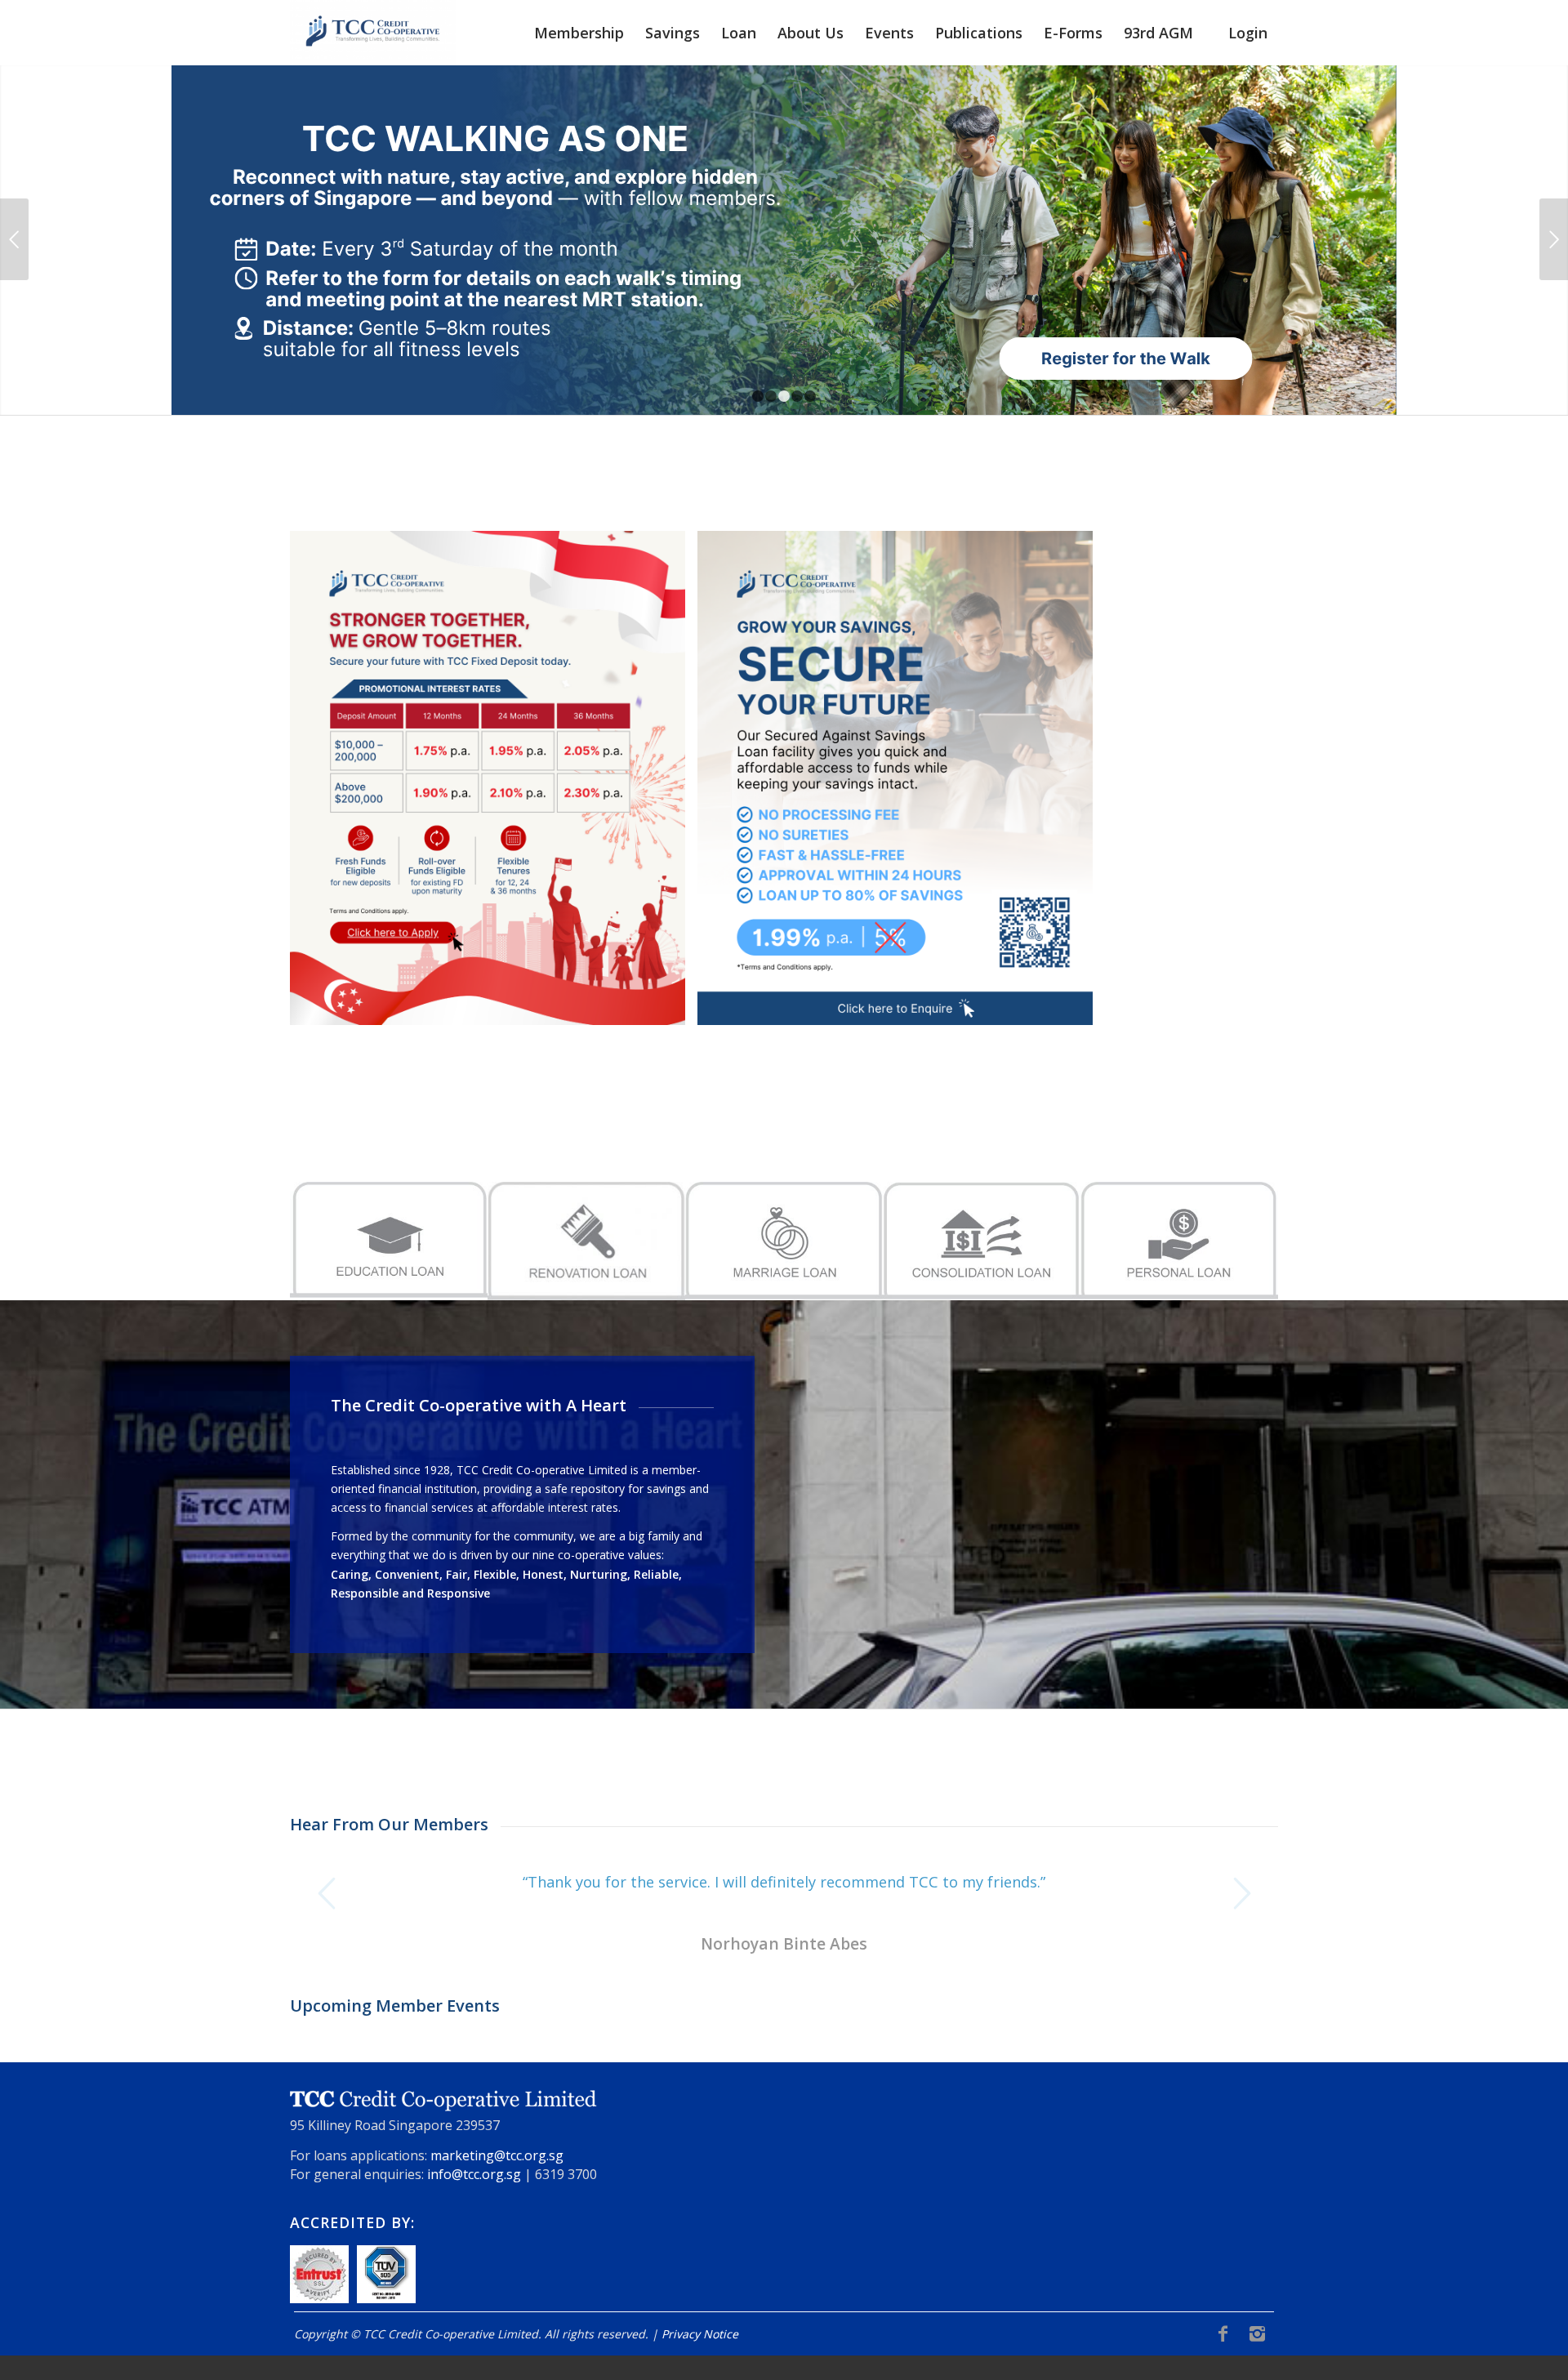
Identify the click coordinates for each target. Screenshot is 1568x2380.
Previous (14, 239)
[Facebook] (1223, 2333)
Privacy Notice (700, 2334)
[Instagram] (1257, 2333)
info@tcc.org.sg (474, 2174)
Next (1554, 239)
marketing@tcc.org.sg (497, 2155)
